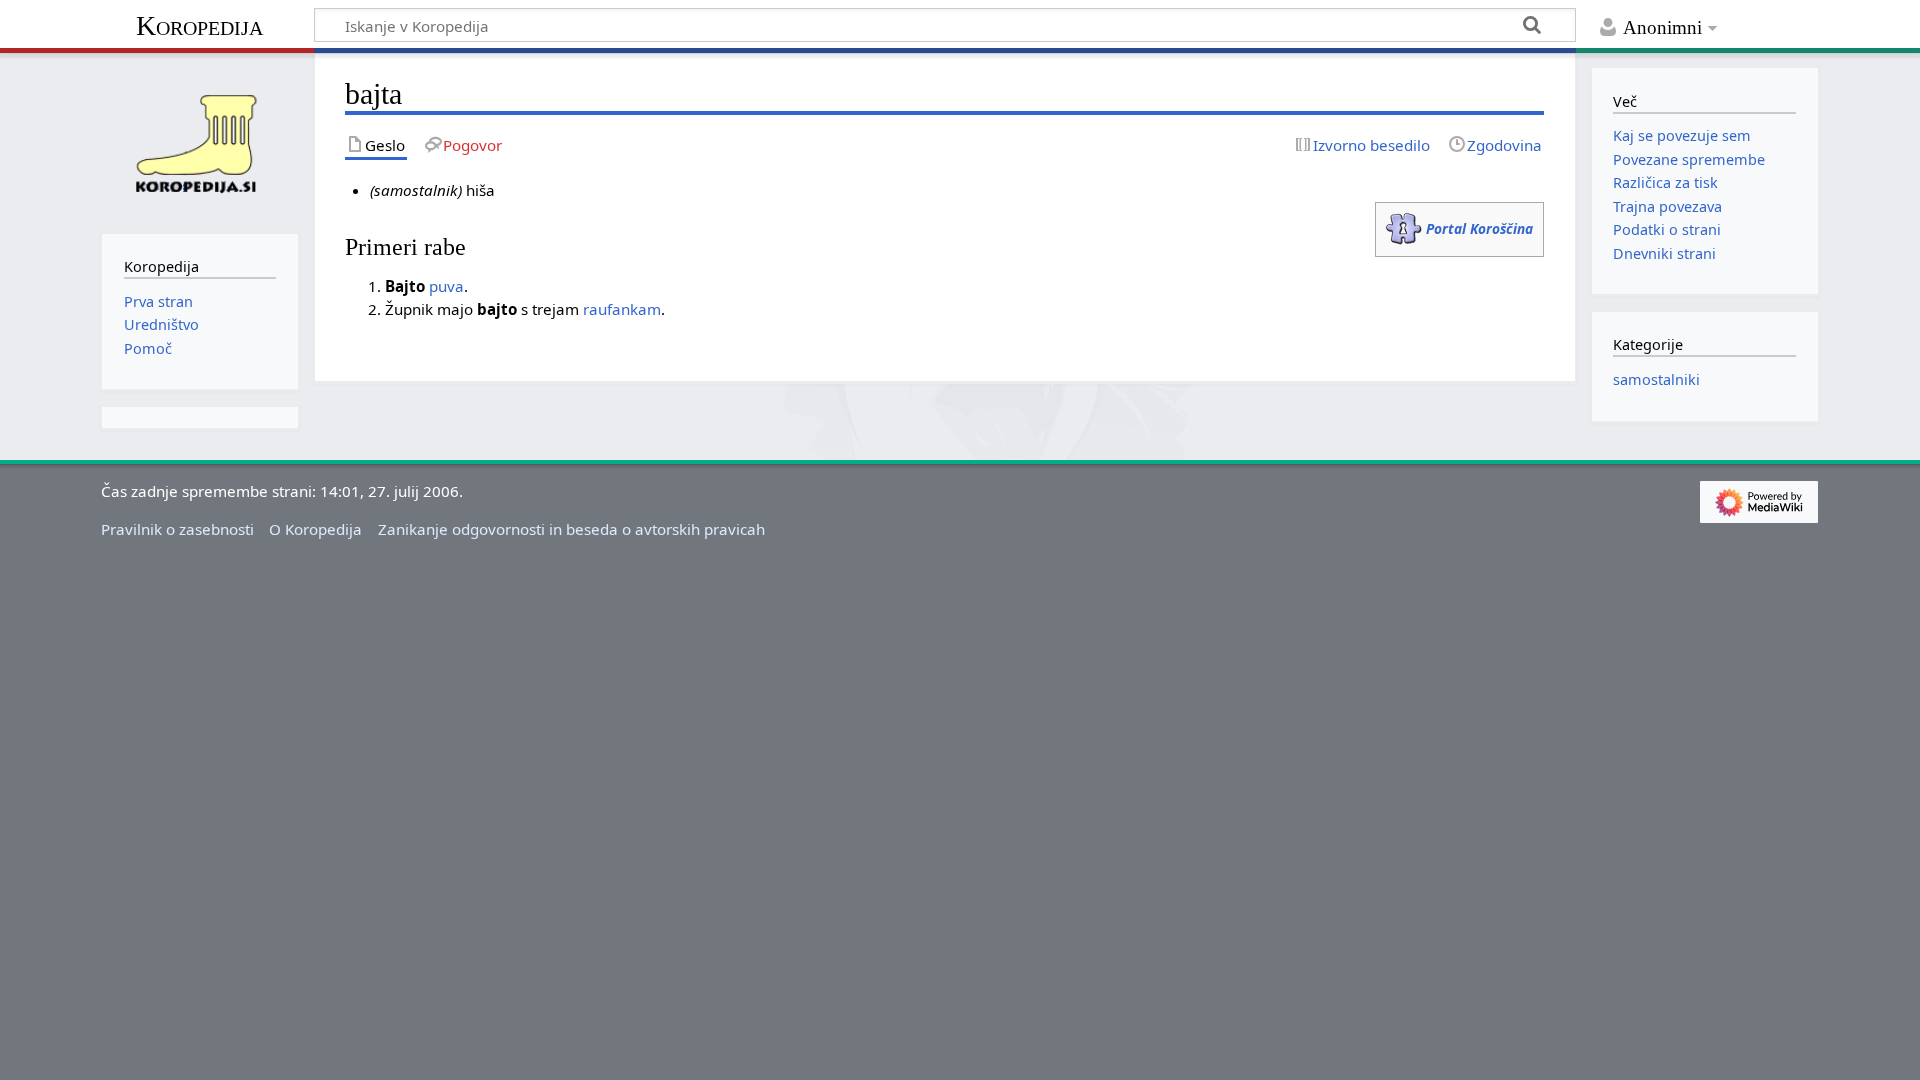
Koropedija (199, 25)
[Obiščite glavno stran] (200, 141)
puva (446, 286)
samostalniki (1656, 379)
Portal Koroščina (1479, 228)
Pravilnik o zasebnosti (177, 529)
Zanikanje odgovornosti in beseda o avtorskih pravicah (571, 529)
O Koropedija (315, 529)
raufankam (622, 309)
